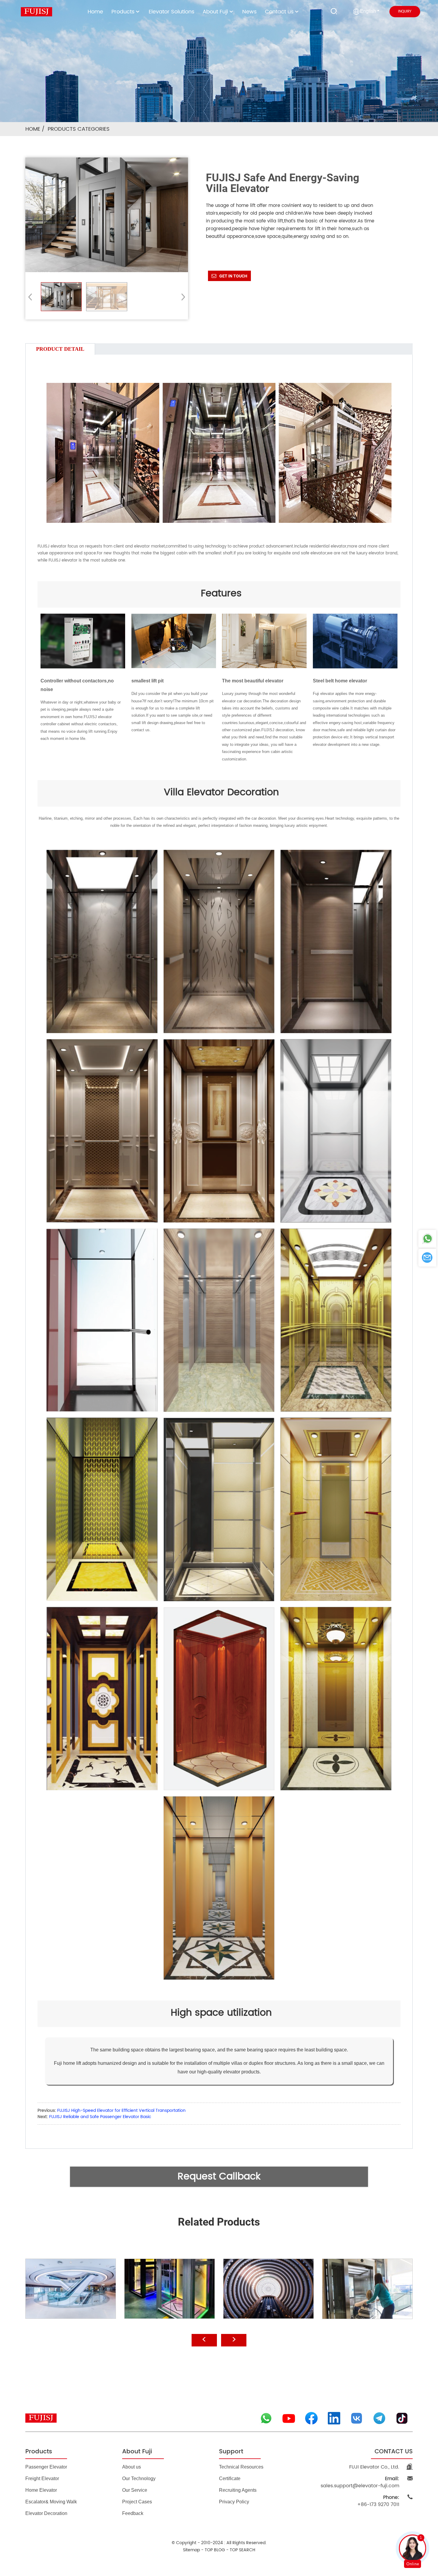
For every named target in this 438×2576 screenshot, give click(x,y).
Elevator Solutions (171, 12)
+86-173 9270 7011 (378, 2501)
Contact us (279, 12)
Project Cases (137, 2502)
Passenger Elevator (46, 2467)
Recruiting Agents (238, 2490)
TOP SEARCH (243, 2550)
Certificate (230, 2478)
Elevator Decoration (46, 2513)
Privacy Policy (234, 2502)
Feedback (133, 2513)
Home (95, 12)
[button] (181, 297)
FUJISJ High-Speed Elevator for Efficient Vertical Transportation (121, 2110)
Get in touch (233, 276)
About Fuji (215, 12)
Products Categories (79, 129)
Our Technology (139, 2478)
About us (132, 2467)
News (249, 12)
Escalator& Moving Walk (51, 2502)
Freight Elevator (42, 2478)
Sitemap (191, 2550)
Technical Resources (241, 2467)
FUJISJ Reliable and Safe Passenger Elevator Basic (100, 2117)
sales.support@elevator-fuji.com (360, 2482)
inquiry (405, 11)
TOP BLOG (215, 2550)
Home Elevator (41, 2490)
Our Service (135, 2490)
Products (123, 12)
